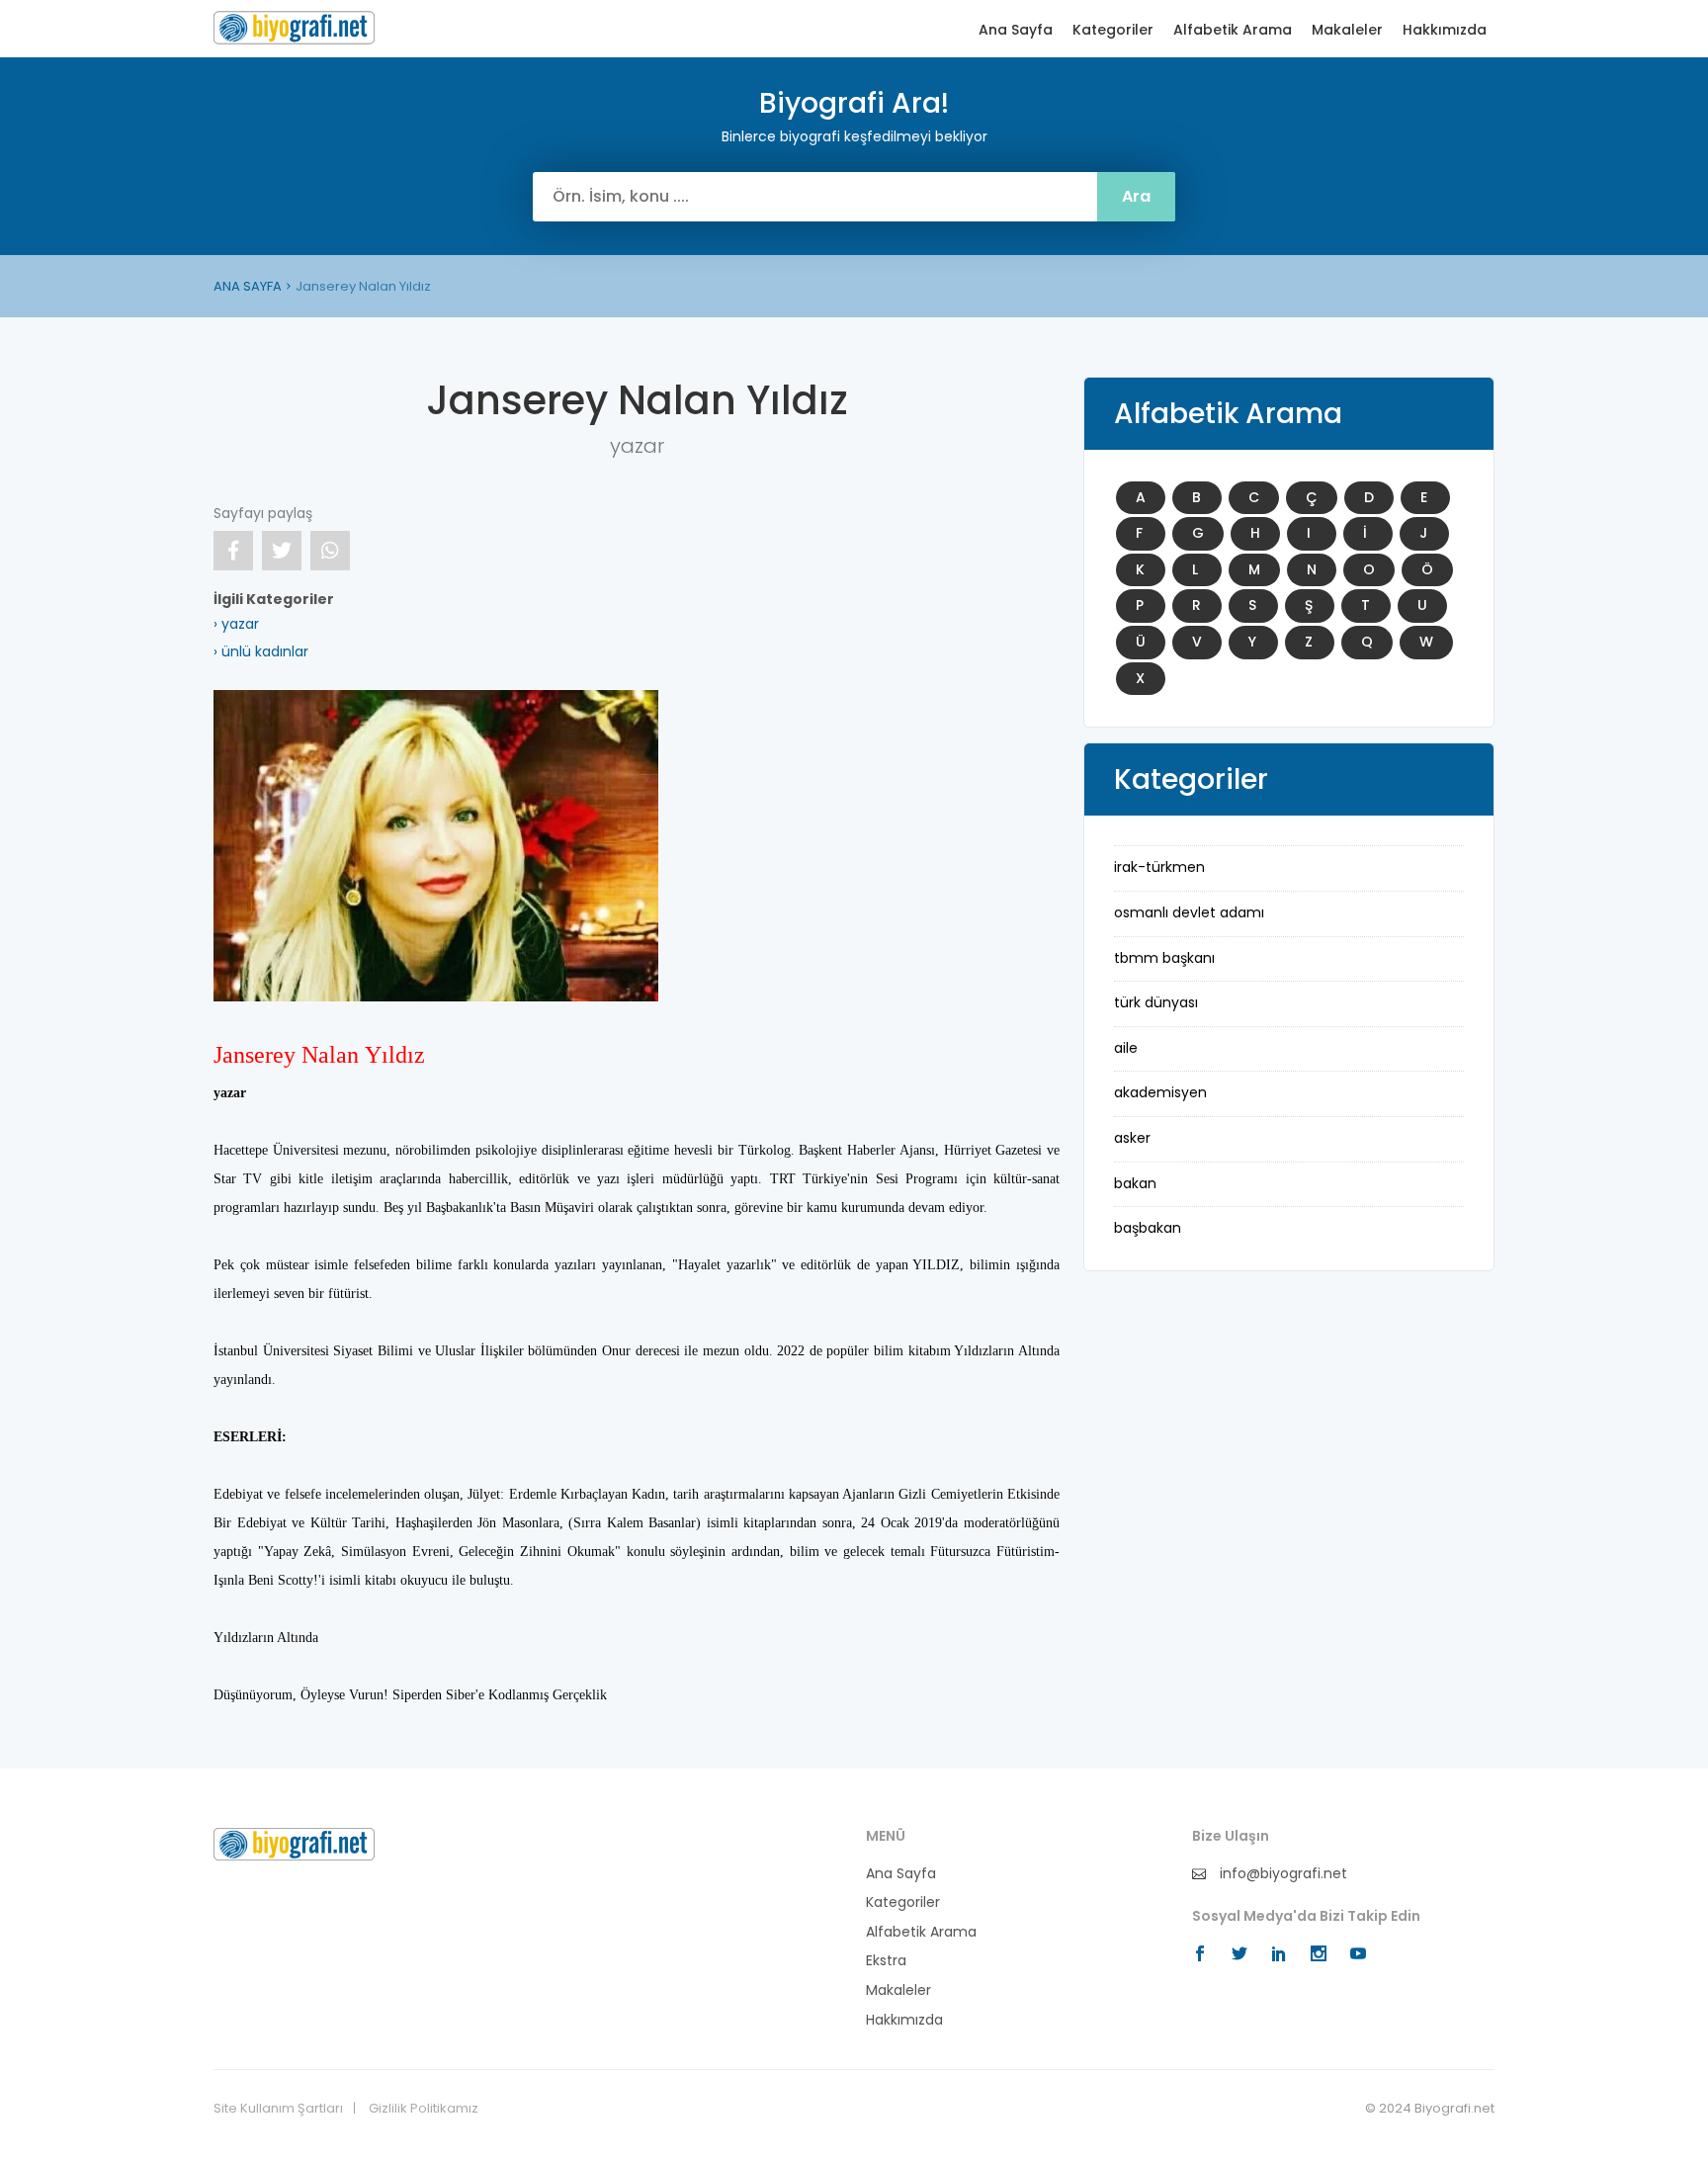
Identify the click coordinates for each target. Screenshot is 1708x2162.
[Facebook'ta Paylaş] (233, 551)
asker (1132, 1138)
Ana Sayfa (1016, 30)
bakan (1135, 1183)
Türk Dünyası (1156, 1002)
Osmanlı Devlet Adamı (1189, 912)
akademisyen (1160, 1092)
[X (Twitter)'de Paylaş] (282, 551)
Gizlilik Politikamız (424, 2109)
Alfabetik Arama (1233, 30)
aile (1126, 1048)
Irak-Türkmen (1159, 867)
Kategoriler (1113, 30)
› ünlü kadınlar (261, 651)
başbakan (1148, 1228)
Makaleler (1347, 30)
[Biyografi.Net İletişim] (294, 1843)
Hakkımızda (1445, 30)
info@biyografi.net (1281, 1874)
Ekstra (886, 1961)
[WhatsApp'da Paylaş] (330, 551)
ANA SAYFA (248, 286)
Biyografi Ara (294, 28)
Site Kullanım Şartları (278, 2109)
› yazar (236, 624)
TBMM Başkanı (1164, 958)
